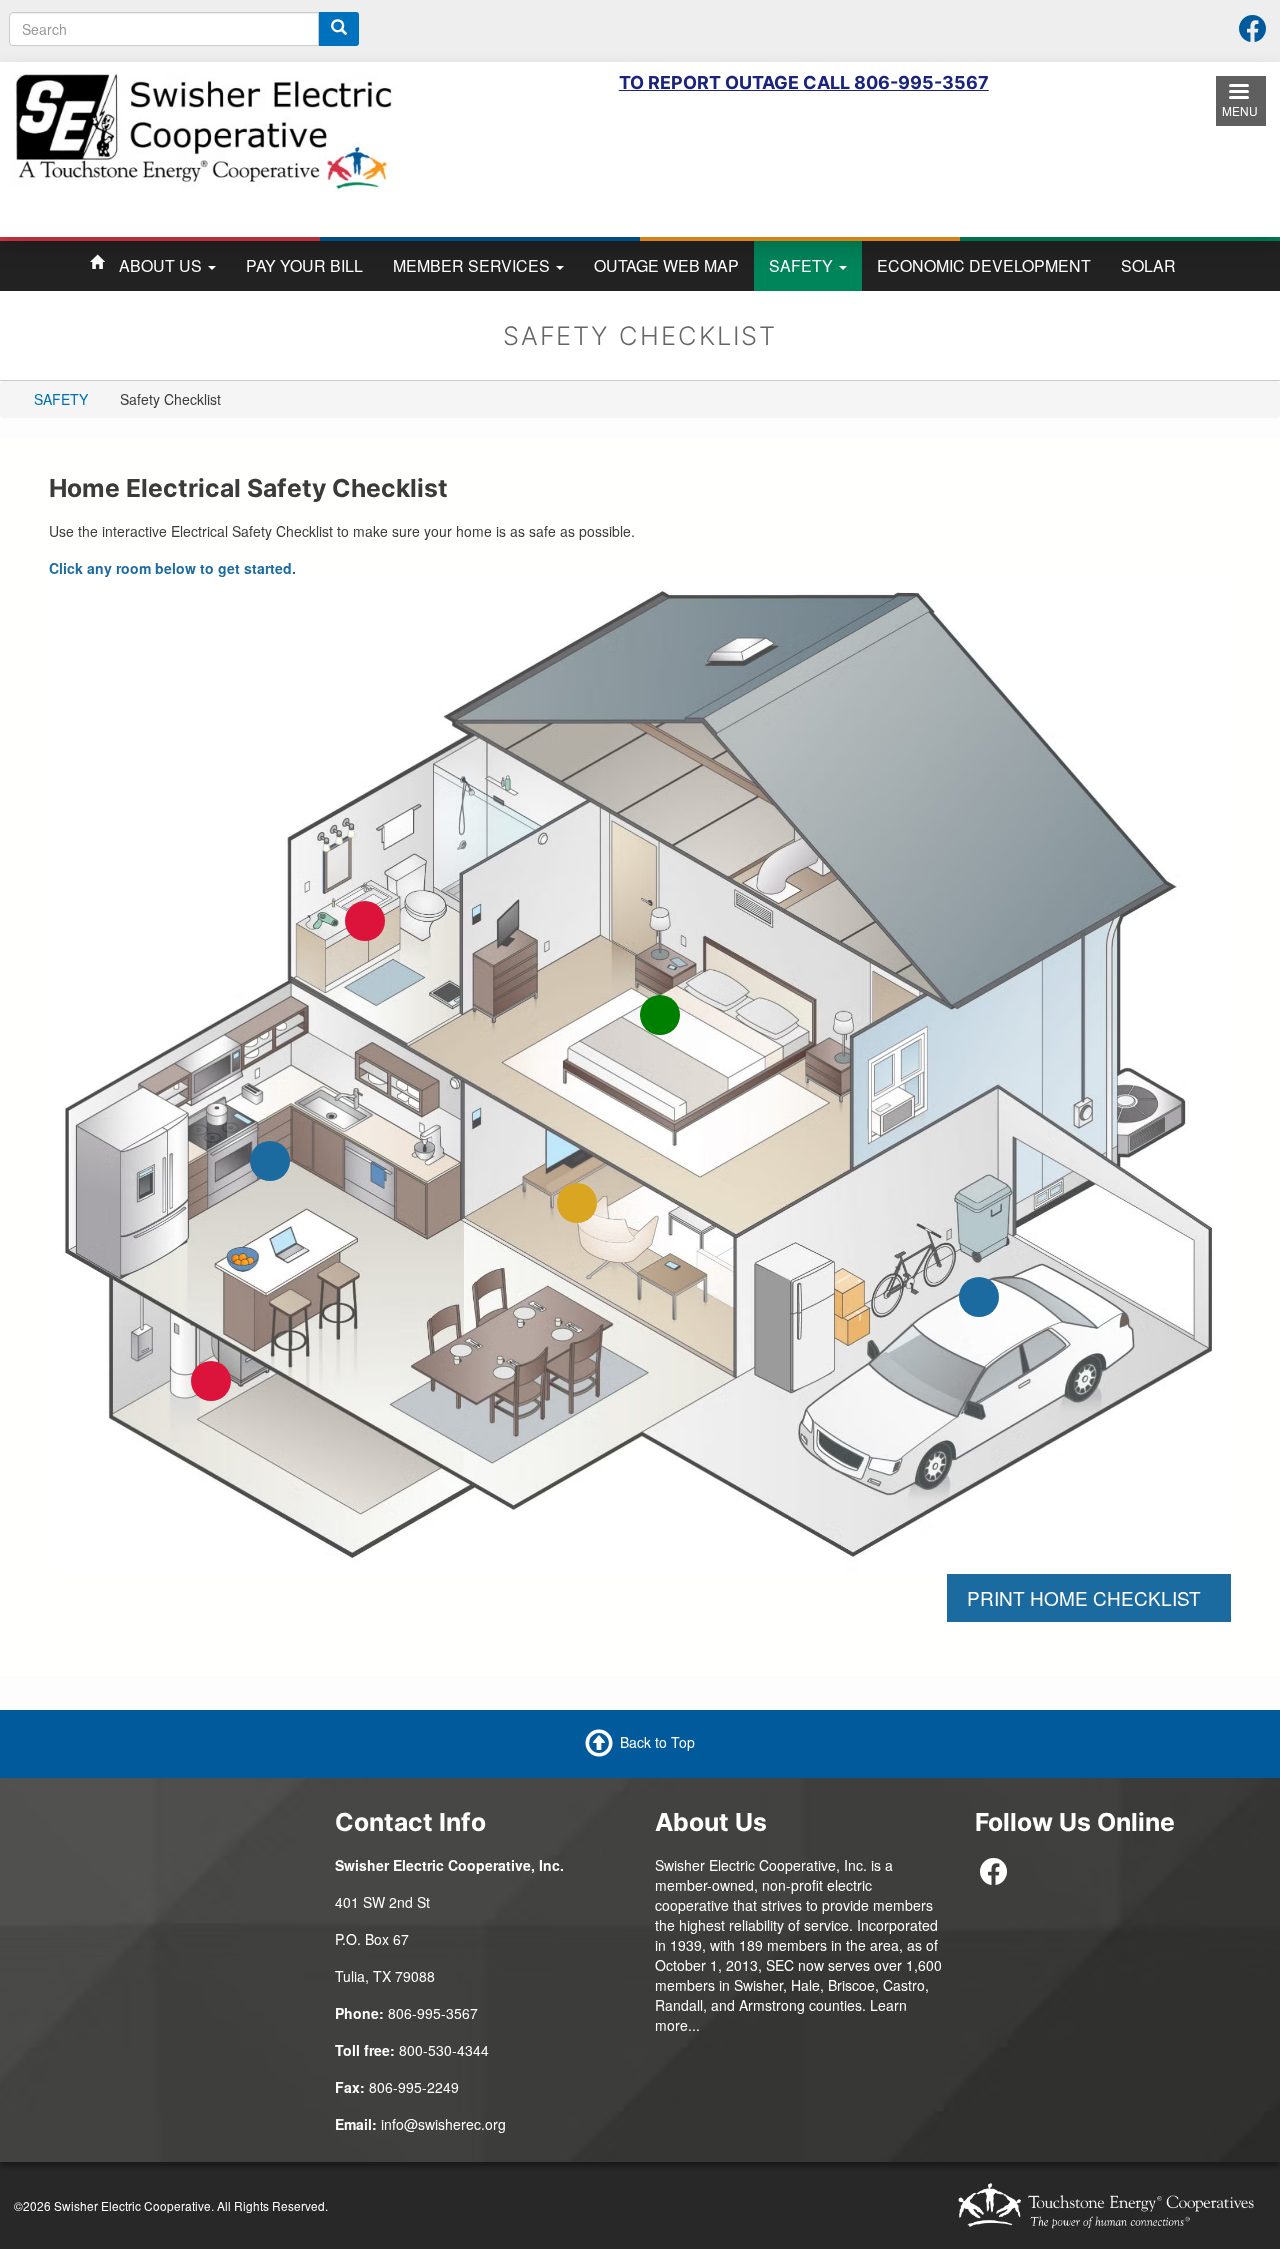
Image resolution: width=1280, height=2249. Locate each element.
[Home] (203, 129)
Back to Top (657, 1741)
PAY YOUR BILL (304, 265)
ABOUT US (162, 265)
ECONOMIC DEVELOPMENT (984, 265)
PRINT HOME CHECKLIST (1089, 1597)
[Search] (339, 29)
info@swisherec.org (443, 2124)
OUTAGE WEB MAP (666, 265)
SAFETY (803, 265)
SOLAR (1148, 265)
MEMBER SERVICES (473, 265)
